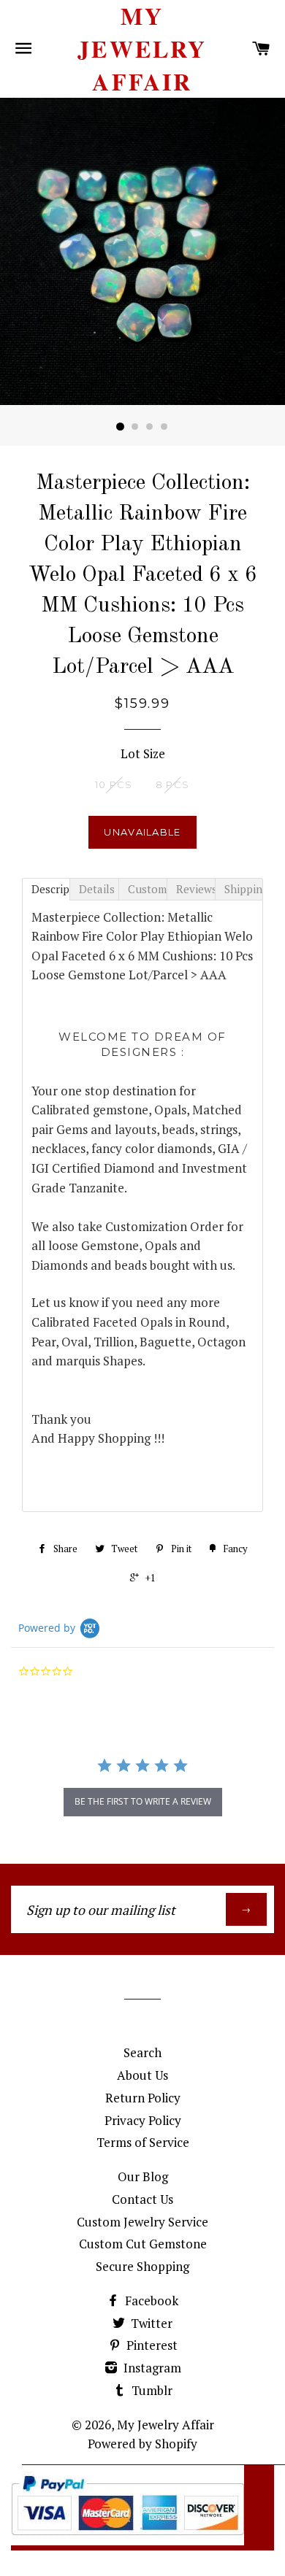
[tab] (46, 889)
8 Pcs (173, 784)
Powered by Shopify (142, 2444)
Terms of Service (143, 2142)
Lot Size (143, 753)
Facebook (150, 2301)
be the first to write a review (143, 1801)
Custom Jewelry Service (142, 2222)
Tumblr (151, 2390)
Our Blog (143, 2176)
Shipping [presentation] (244, 889)
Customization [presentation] (147, 889)
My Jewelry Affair (142, 49)
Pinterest (151, 2345)
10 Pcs (114, 784)
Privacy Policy (143, 2120)
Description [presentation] (51, 889)
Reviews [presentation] (195, 889)
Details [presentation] (97, 889)
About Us (142, 2075)
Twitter (150, 2323)
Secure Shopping (142, 2266)
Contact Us (142, 2199)
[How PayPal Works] (128, 2541)
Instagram (151, 2368)
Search (142, 2052)
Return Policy (143, 2098)
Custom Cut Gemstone (143, 2244)
